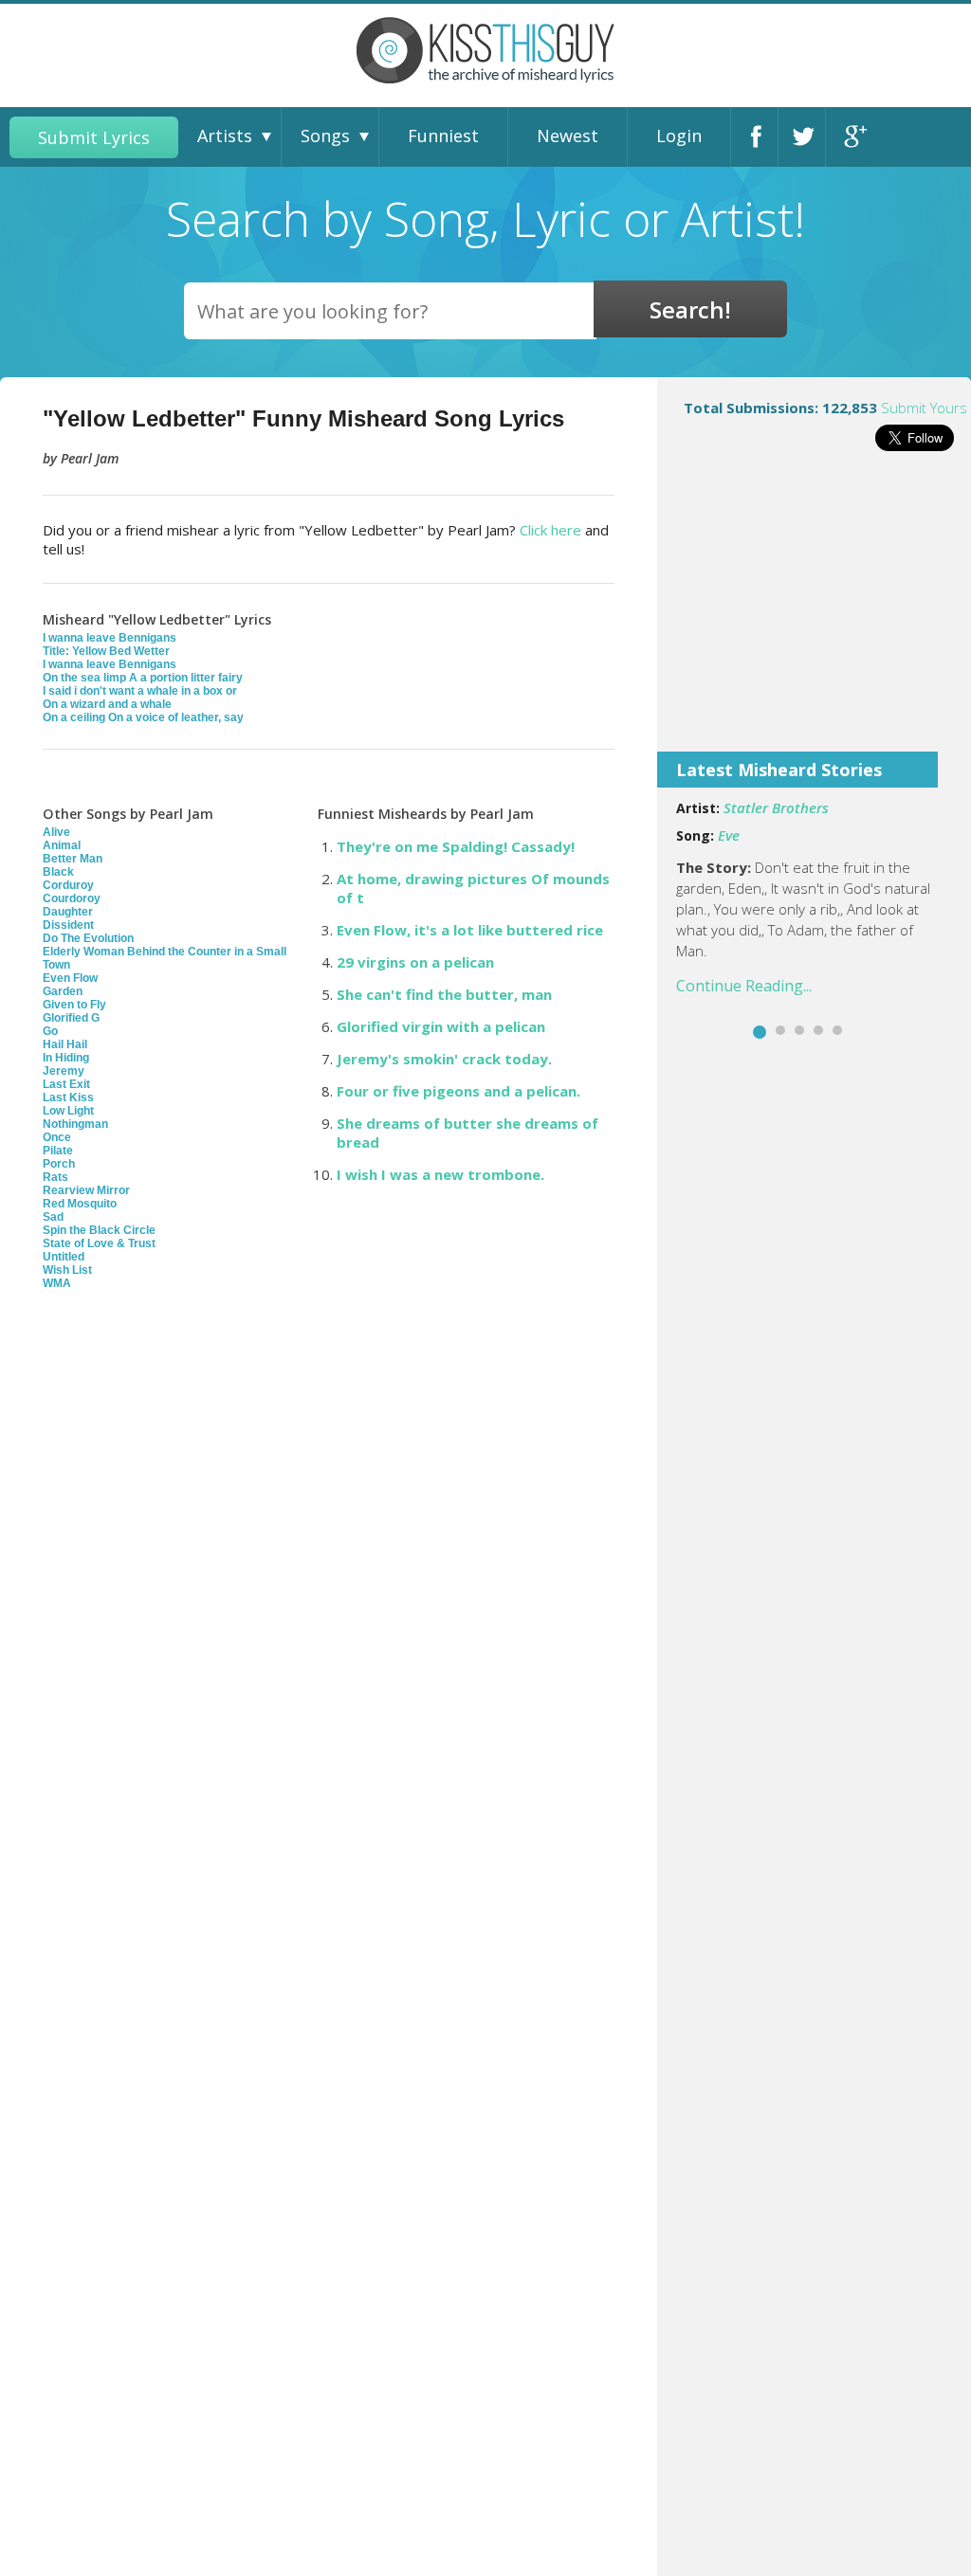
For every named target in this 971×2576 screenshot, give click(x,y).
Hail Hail (65, 1044)
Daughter (68, 912)
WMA (57, 1283)
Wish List (67, 1270)
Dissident (68, 925)
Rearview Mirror (86, 1190)
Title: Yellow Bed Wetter (106, 651)
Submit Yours (924, 408)
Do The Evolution (88, 938)
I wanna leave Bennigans (110, 638)
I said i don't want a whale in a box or (140, 691)
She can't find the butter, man (444, 994)
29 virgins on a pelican (415, 962)
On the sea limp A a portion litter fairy (143, 678)
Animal (62, 845)
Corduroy (68, 885)
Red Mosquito (80, 1204)
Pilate (58, 1151)
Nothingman (75, 1124)
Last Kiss (68, 1098)
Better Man (73, 859)
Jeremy (64, 1071)
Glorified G (71, 1018)
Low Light (68, 1111)
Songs (325, 136)
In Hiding (66, 1058)
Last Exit (66, 1084)
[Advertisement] (814, 614)
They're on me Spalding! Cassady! (456, 846)
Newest (568, 136)
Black (58, 872)
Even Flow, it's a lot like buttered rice (470, 930)
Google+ (854, 137)
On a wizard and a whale (107, 704)
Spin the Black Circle (99, 1230)
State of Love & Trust (99, 1243)
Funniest (443, 136)
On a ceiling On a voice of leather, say (143, 717)
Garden (63, 991)
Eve (729, 835)
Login (679, 136)
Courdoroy (72, 898)
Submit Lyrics (94, 137)
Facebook (760, 137)
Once (57, 1137)
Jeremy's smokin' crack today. (444, 1059)
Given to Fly (74, 1005)
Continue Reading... (744, 986)
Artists (225, 136)
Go (50, 1031)
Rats (55, 1177)
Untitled (64, 1257)
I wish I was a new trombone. (440, 1174)
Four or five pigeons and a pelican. (458, 1091)
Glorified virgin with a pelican (441, 1026)
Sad (53, 1217)
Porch (59, 1164)
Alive (56, 832)
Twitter (807, 137)
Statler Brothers (776, 807)
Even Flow (70, 978)
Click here (550, 530)
